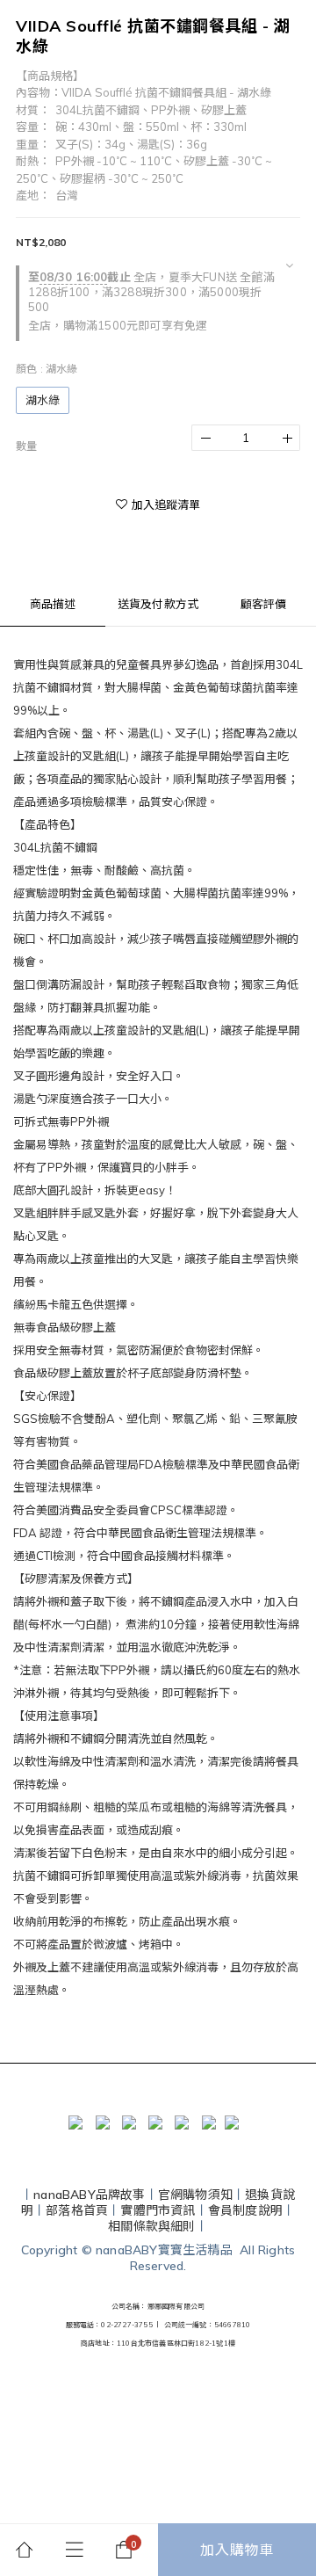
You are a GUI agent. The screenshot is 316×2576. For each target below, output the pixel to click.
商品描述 (53, 604)
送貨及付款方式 (158, 604)
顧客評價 (264, 604)
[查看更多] (289, 265)
